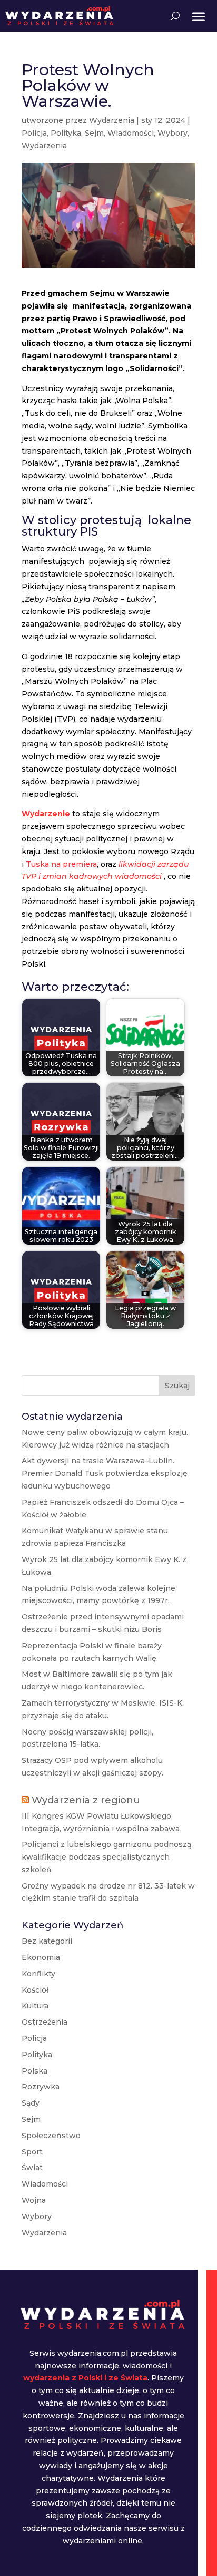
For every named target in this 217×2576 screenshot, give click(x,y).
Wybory (172, 133)
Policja (34, 133)
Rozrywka (41, 2087)
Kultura (35, 2006)
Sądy (31, 2103)
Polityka (66, 133)
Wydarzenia (112, 120)
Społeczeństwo (51, 2136)
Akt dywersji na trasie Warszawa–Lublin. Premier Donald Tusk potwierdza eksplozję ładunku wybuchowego (105, 1473)
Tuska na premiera (61, 864)
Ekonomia (41, 1957)
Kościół (35, 1990)
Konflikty (38, 1974)
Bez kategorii (47, 1941)
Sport (32, 2152)
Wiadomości (131, 133)
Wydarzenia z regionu (86, 1800)
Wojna (34, 2200)
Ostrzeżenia (45, 2022)
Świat (32, 2168)
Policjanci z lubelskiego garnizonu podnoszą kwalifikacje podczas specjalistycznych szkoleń (106, 1857)
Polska (34, 2071)
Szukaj (177, 1386)
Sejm (94, 133)
